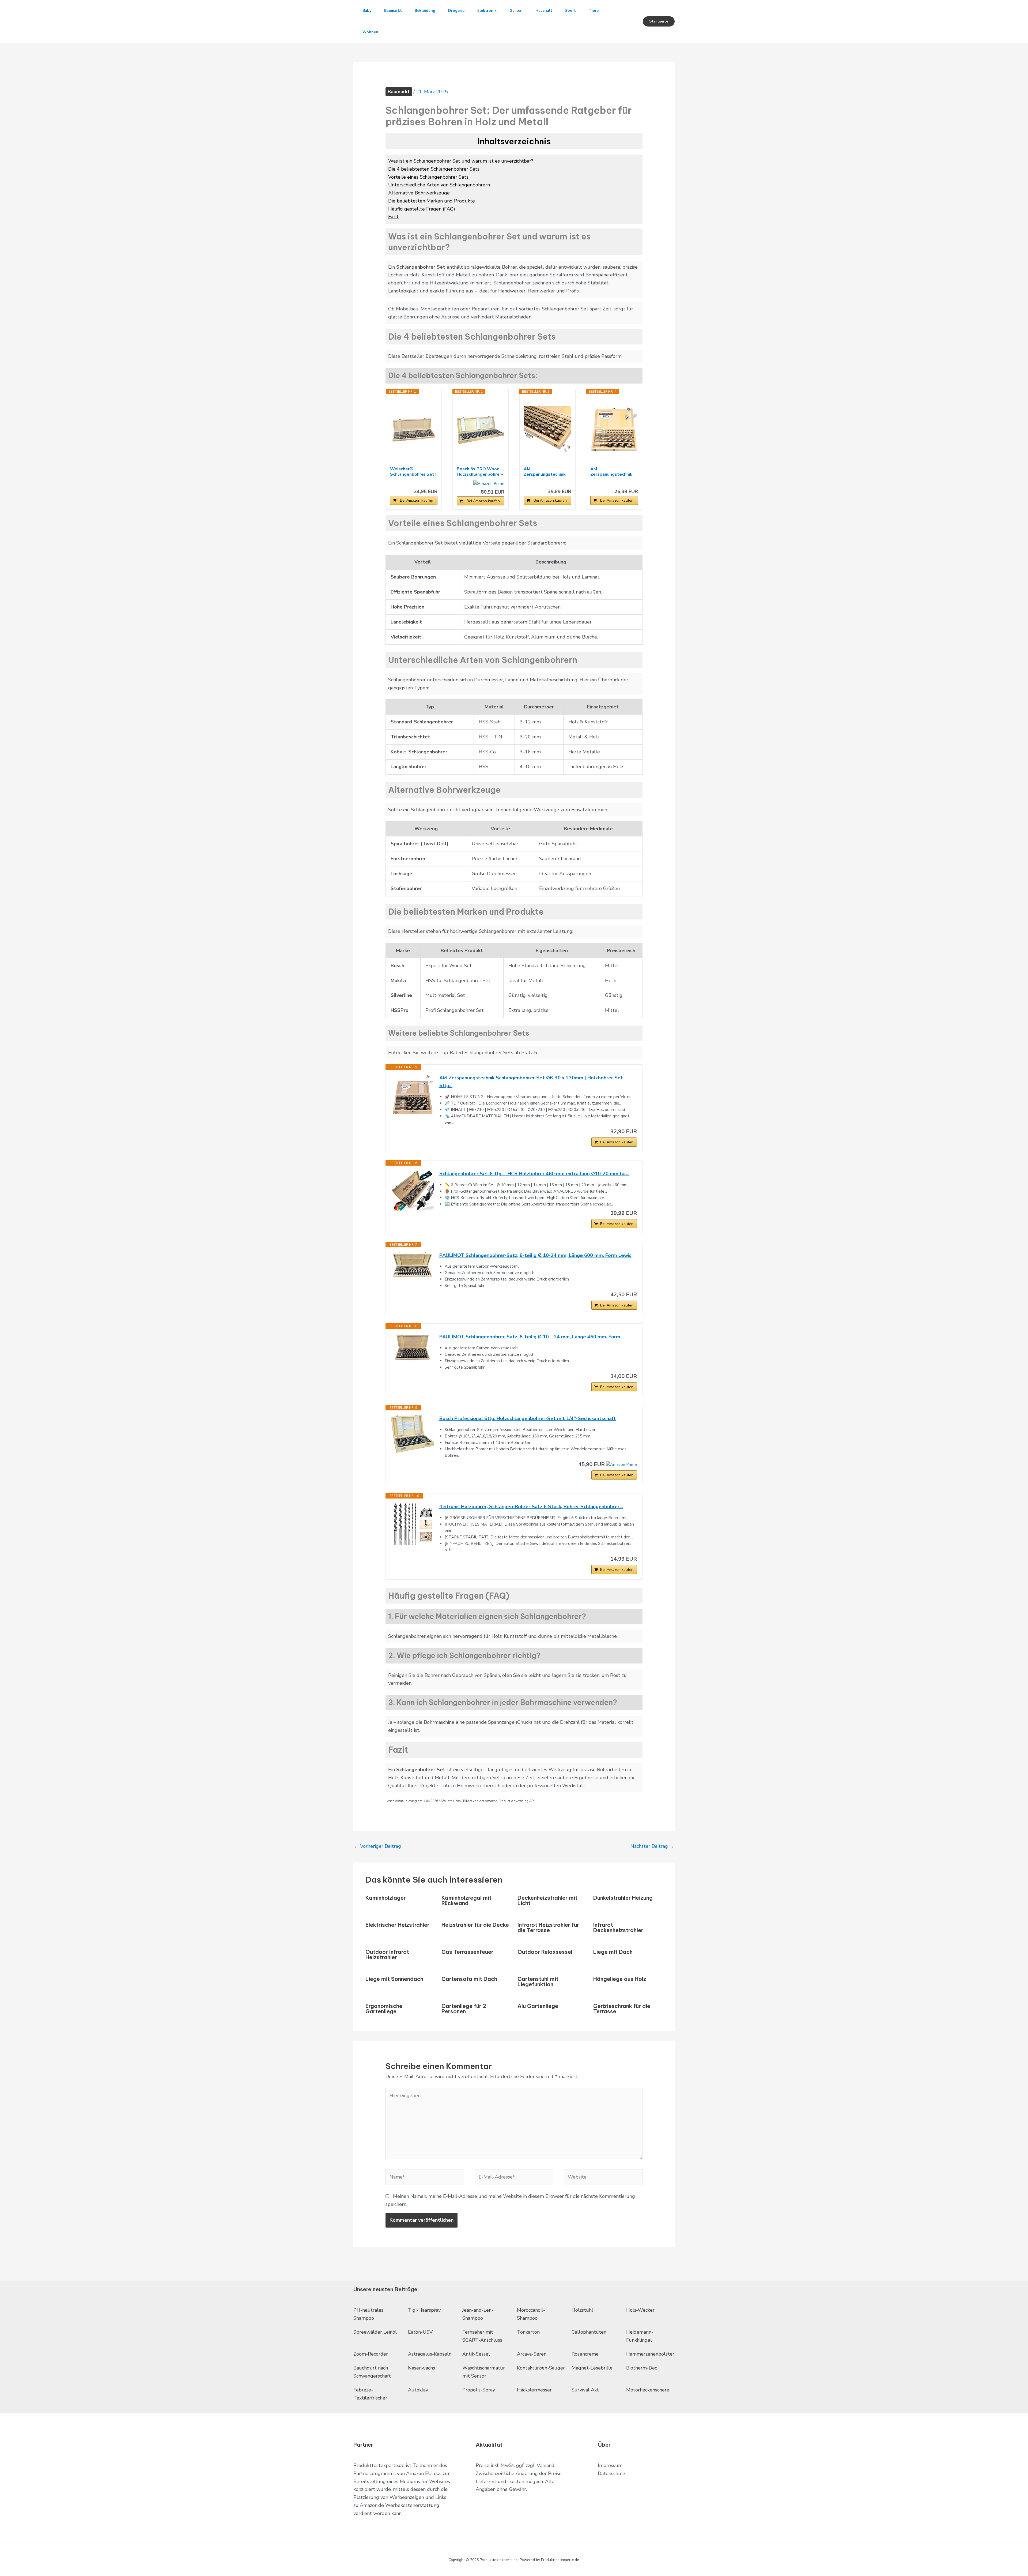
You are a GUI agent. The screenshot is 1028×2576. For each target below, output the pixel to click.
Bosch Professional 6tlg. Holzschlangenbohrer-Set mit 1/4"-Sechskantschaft (528, 1418)
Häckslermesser (534, 2390)
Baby (367, 11)
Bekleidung (425, 11)
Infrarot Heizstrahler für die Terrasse (548, 1927)
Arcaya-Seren (532, 2354)
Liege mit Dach (613, 1952)
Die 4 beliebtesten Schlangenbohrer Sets (434, 169)
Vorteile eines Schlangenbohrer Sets (428, 177)
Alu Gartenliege (538, 2006)
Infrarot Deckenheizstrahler (618, 1927)
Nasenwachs (422, 2368)
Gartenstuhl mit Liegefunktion (538, 1982)
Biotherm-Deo (642, 2368)
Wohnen (370, 32)
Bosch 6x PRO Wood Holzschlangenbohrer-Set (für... (480, 472)
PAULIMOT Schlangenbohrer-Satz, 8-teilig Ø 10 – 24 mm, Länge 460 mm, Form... (531, 1337)
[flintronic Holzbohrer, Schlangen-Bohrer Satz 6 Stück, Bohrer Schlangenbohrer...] (413, 1524)
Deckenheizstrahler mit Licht (547, 1900)
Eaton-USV (420, 2332)
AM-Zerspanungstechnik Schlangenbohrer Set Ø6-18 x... (546, 472)
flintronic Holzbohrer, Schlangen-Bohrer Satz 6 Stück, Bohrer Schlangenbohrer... (531, 1507)
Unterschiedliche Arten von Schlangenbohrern (439, 185)
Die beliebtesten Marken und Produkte (432, 201)
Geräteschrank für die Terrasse (622, 2009)
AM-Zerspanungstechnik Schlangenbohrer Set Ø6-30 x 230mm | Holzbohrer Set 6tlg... (531, 1082)
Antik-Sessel (476, 2354)
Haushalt (544, 11)
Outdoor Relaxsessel (545, 1952)
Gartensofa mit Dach (469, 1979)
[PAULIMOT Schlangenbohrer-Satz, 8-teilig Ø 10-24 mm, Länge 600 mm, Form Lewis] (413, 1266)
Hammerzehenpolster (650, 2354)
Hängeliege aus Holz (620, 1979)
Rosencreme (585, 2354)
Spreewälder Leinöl (375, 2332)
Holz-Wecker (640, 2310)
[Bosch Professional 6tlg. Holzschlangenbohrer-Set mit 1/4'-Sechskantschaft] (413, 1434)
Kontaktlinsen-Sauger (541, 2368)
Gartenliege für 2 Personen (464, 2009)
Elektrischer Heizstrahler (397, 1925)
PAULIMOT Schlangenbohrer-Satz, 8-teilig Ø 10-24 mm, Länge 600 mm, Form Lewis (535, 1255)
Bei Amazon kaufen (417, 500)
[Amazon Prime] (489, 484)
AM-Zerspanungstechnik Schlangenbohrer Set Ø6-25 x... (612, 472)
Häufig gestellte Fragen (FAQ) (422, 209)
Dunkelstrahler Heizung (623, 1898)
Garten (516, 11)
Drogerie (456, 11)
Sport (570, 11)
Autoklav (418, 2390)
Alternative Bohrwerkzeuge (419, 193)
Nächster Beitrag (652, 1846)
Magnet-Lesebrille (592, 2368)
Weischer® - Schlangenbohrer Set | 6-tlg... (413, 472)
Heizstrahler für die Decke (475, 1925)
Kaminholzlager (386, 1898)
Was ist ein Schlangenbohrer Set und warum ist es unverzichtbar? (461, 161)
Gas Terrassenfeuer (467, 1952)
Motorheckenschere (648, 2390)
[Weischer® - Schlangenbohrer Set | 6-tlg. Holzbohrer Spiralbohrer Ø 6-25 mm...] (414, 430)
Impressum (610, 2465)
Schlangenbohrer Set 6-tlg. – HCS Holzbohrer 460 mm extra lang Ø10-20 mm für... (534, 1174)
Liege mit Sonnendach (394, 1979)
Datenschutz (612, 2473)
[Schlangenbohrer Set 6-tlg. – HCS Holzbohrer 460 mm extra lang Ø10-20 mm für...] (413, 1191)
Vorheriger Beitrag (377, 1846)
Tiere (594, 11)
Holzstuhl (582, 2310)
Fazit (393, 217)
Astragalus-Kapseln (430, 2354)
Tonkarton (528, 2332)
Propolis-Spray (479, 2390)
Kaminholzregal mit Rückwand (466, 1900)
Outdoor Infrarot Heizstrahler (387, 1954)
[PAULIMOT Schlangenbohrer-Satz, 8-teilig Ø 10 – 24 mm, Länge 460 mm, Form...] (413, 1347)
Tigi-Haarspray (424, 2310)
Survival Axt (585, 2390)
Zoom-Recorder (371, 2354)
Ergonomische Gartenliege (384, 2009)
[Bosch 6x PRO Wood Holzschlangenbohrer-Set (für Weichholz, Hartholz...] (481, 430)
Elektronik (487, 11)
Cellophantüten (589, 2332)
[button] (659, 21)
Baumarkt (393, 11)
